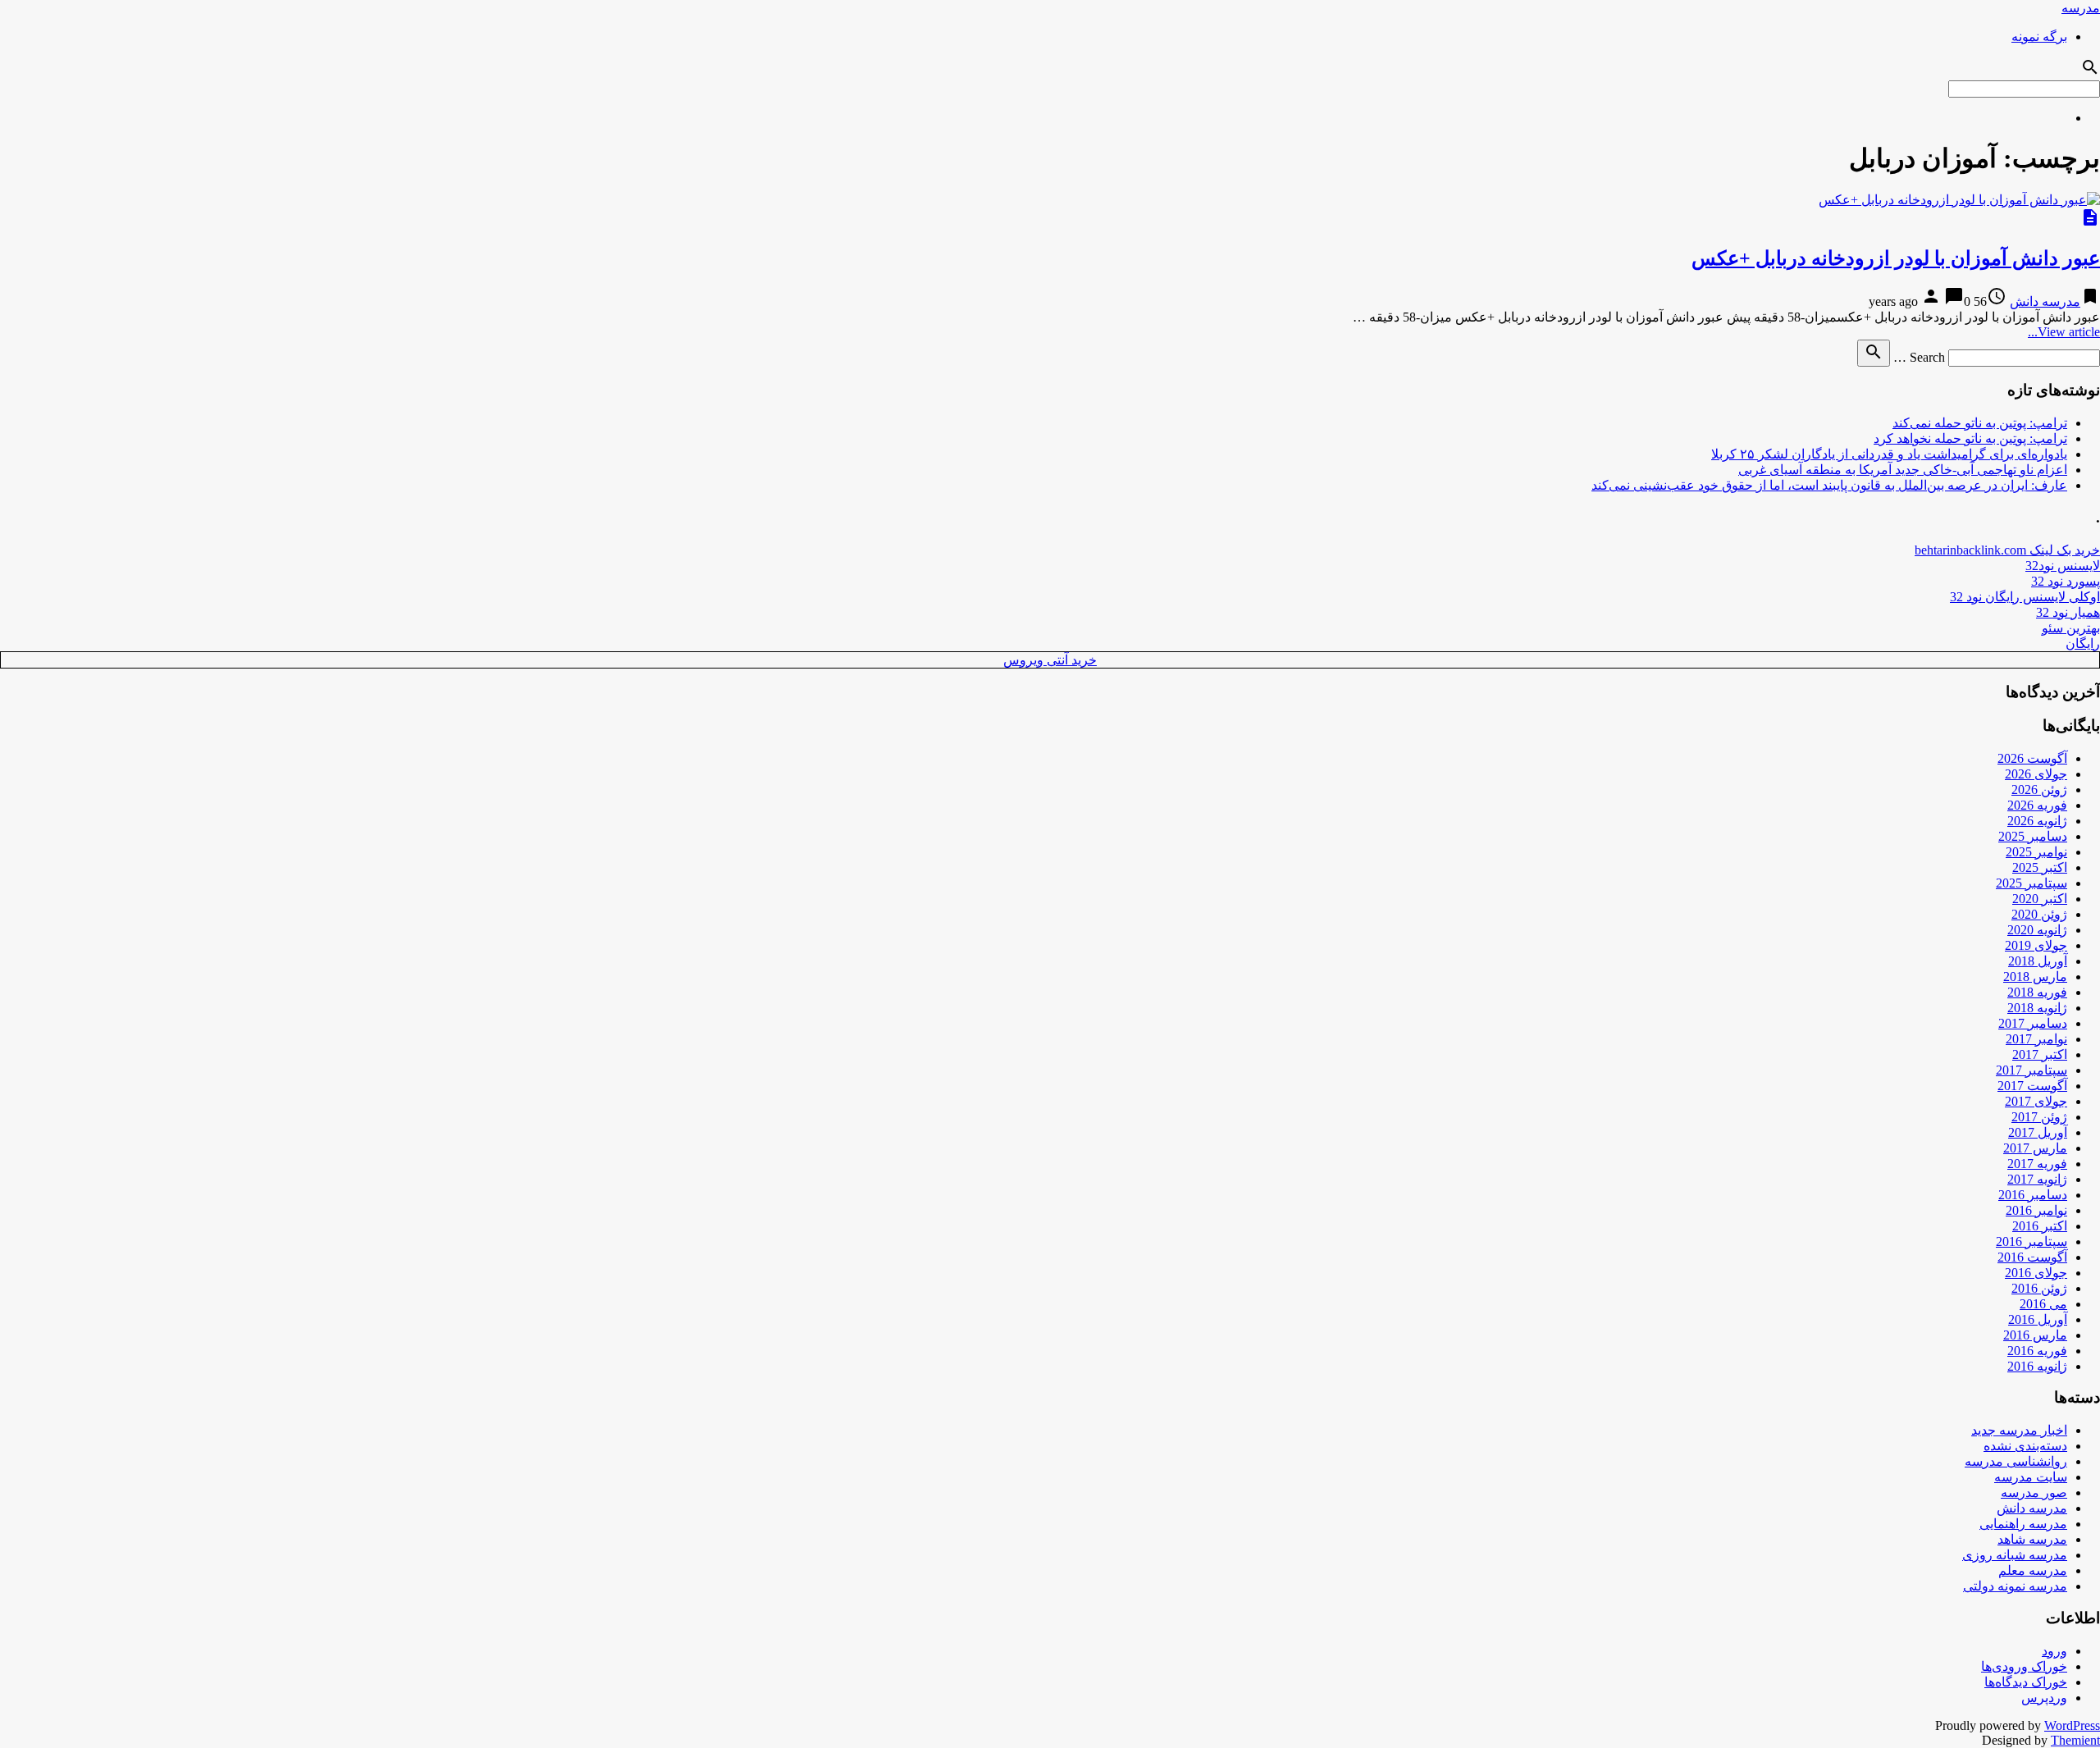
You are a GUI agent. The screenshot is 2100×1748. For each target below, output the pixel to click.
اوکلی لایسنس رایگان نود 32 (2025, 597)
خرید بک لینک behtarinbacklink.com (2007, 550)
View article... (2064, 332)
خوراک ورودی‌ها (2024, 1666)
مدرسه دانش (2045, 301)
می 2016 (2043, 1304)
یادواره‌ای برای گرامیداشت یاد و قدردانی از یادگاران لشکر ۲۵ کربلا (1889, 454)
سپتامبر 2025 (2032, 883)
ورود (2054, 1651)
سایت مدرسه (2031, 1477)
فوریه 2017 (2037, 1164)
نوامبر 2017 (2036, 1039)
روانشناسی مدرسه (2016, 1461)
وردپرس (2044, 1698)
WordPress (2072, 1725)
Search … (1919, 357)
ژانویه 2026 (2037, 821)
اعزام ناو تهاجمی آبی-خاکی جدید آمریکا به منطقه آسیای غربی (1903, 470)
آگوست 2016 (2032, 1257)
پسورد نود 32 (2066, 581)
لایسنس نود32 (2063, 566)
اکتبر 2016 (2040, 1226)
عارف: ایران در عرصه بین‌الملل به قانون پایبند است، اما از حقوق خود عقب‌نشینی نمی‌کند (1829, 485)
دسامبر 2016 (2033, 1195)
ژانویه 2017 (2037, 1179)
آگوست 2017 (2032, 1086)
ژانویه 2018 (2037, 1008)
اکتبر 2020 (2040, 899)
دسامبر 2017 (2033, 1023)
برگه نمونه (2039, 37)
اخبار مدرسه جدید (2019, 1430)
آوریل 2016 (2038, 1319)
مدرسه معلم (2033, 1570)
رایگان (2083, 644)
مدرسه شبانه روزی (2015, 1555)
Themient (2075, 1740)
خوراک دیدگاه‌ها (2026, 1682)
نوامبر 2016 (2036, 1210)
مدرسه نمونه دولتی (2015, 1586)
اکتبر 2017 (2040, 1054)
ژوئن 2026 (2039, 790)
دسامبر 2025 (2033, 836)
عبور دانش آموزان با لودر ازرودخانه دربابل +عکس (1896, 258)
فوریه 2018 (2037, 992)
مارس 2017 (2035, 1148)
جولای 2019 (2036, 945)
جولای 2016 (2036, 1273)
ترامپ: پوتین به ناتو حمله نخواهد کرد (1970, 438)
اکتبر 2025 (2040, 867)
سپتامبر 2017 (2032, 1070)
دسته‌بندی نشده (2025, 1446)
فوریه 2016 (2037, 1351)
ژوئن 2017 (2039, 1117)
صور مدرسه (2034, 1492)
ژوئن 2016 (2039, 1288)
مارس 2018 (2035, 977)
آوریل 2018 (2038, 961)
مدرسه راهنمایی (2023, 1524)
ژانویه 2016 (2037, 1366)
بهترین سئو (2071, 628)
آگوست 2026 (2032, 758)
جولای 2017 (2036, 1101)
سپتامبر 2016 (2032, 1241)
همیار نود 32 (2068, 612)
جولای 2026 (2036, 774)
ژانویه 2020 (2037, 930)
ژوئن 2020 (2039, 914)
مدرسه (2081, 8)
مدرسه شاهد (2032, 1539)
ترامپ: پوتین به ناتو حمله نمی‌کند (1980, 423)
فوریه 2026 (2037, 805)
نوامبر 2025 (2036, 852)
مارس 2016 (2035, 1335)
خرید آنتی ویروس (1050, 660)
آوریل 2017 (2038, 1132)
